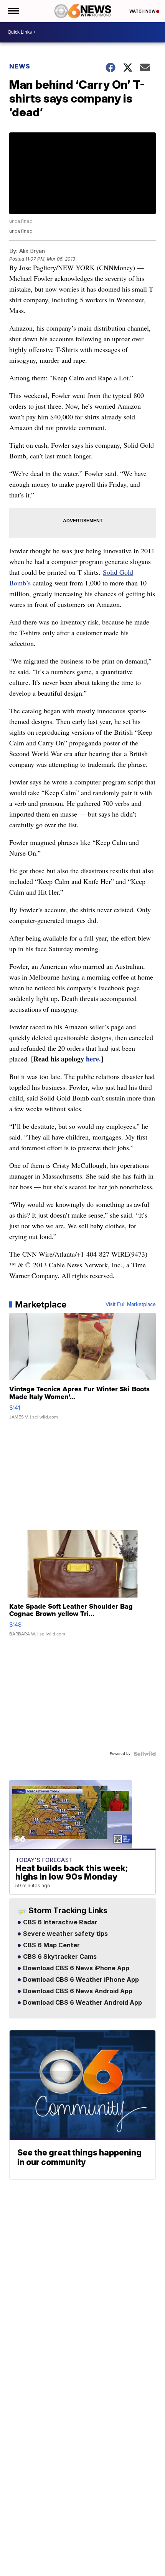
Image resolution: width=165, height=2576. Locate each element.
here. (93, 1059)
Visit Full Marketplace (131, 1304)
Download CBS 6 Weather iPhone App (80, 1980)
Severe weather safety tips (65, 1934)
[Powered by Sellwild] (145, 1754)
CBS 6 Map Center (51, 1945)
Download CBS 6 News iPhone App (75, 1968)
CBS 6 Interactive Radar (59, 1922)
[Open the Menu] (13, 11)
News (20, 66)
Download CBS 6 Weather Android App (82, 2003)
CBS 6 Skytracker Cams (59, 1957)
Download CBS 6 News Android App (77, 1991)
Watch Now (143, 11)
